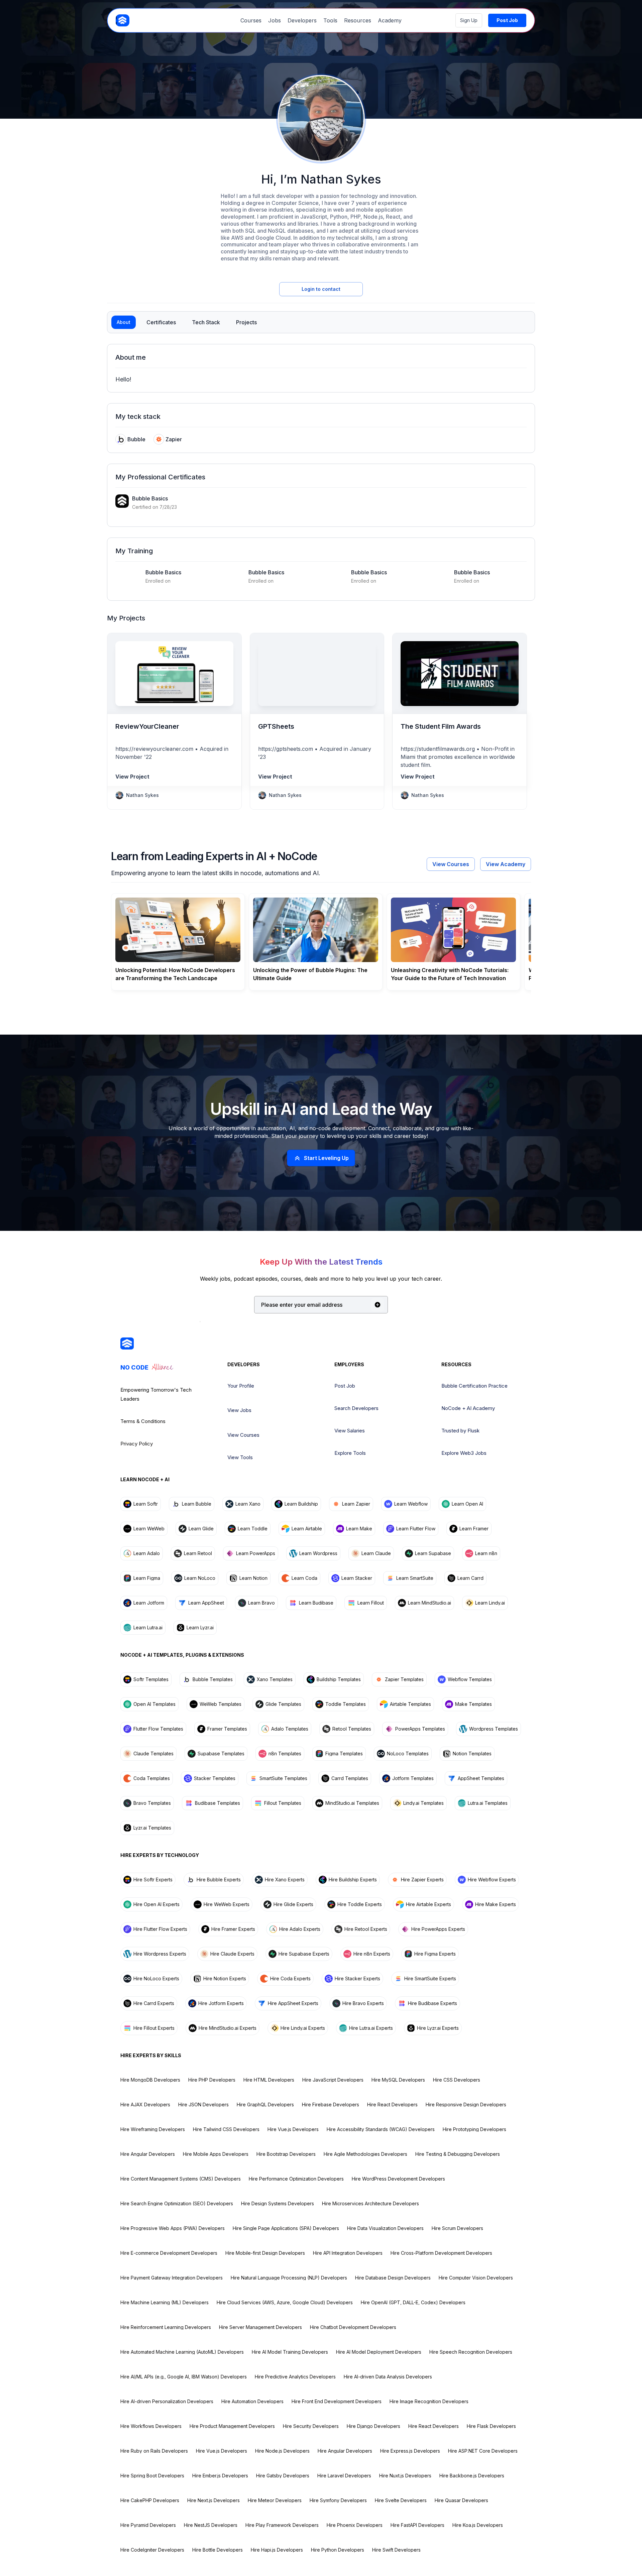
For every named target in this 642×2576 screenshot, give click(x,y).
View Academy (506, 864)
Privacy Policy (137, 1444)
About (124, 322)
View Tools (240, 1457)
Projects (246, 322)
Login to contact (321, 289)
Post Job (345, 1386)
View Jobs (239, 1410)
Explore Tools (350, 1453)
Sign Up (469, 20)
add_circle (378, 1305)
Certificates (161, 322)
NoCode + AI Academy (468, 1408)
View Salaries (350, 1431)
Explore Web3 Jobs (464, 1453)
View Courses (451, 864)
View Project (132, 777)
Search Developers (356, 1408)
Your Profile (241, 1386)
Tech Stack (206, 322)
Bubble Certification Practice (474, 1386)
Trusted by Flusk (460, 1431)
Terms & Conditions (143, 1421)
